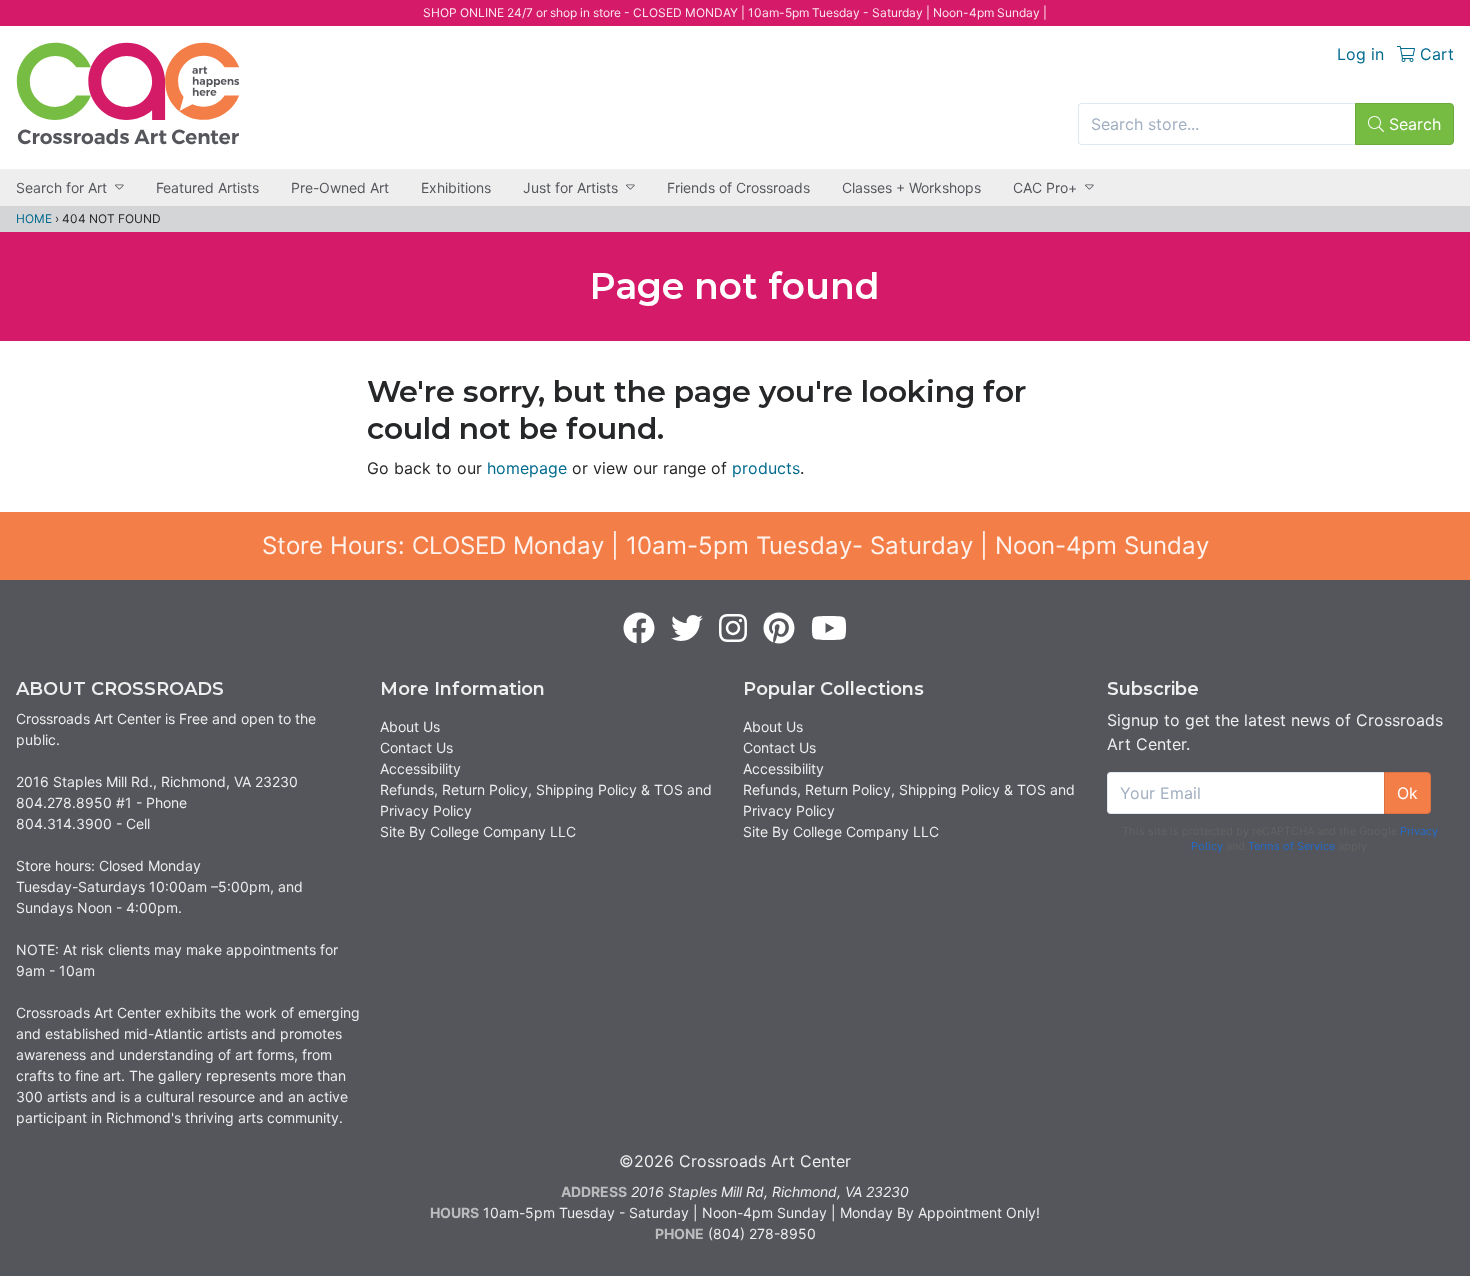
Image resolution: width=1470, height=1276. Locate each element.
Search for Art (61, 187)
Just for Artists (570, 187)
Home (34, 218)
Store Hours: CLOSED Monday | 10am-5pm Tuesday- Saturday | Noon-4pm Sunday (735, 545)
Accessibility (420, 768)
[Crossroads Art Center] (128, 93)
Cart (1434, 54)
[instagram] (733, 629)
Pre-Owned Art (340, 187)
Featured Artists (207, 187)
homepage (527, 468)
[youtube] (829, 629)
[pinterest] (779, 629)
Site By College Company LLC (478, 831)
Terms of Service (1291, 846)
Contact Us (416, 747)
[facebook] (639, 629)
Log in (1360, 54)
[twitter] (687, 629)
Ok (1407, 793)
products (766, 468)
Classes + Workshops (911, 187)
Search (1412, 124)
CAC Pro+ (1045, 187)
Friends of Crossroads (738, 187)
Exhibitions (456, 187)
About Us (410, 726)
